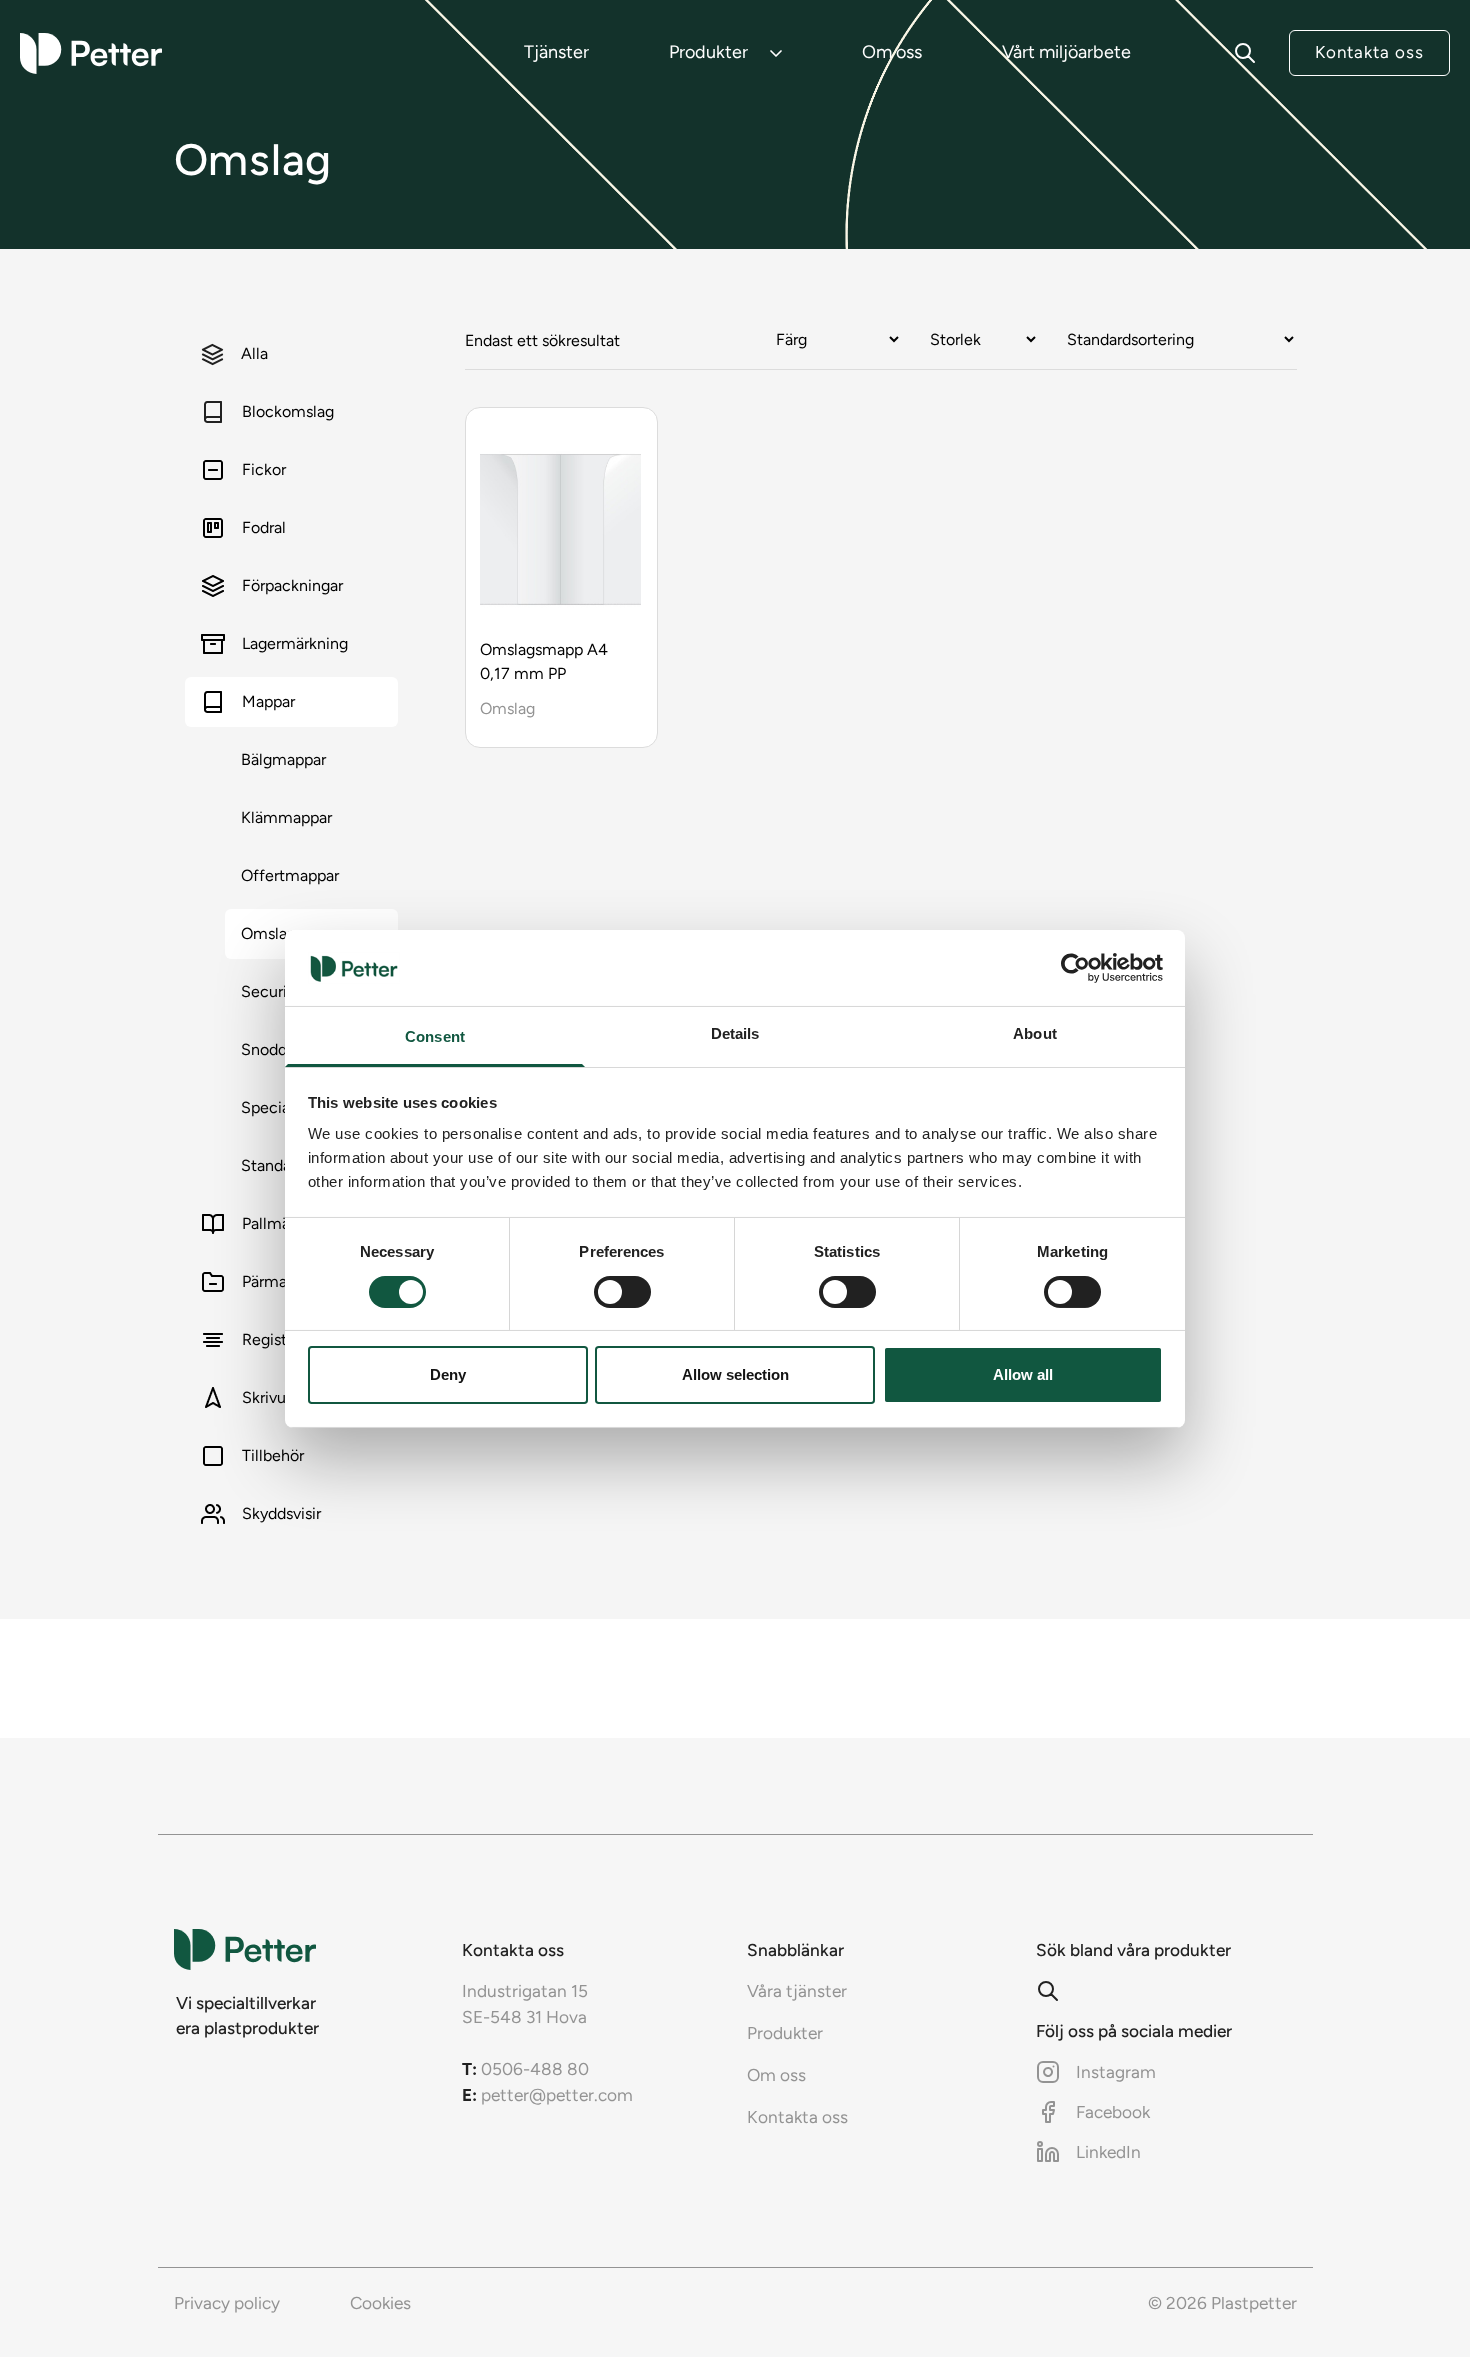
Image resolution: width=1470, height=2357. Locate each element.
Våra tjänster (797, 1991)
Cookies (380, 2303)
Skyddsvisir (281, 1513)
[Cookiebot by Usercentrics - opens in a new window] (1075, 968)
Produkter (708, 52)
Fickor (264, 469)
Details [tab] (735, 1033)
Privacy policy (227, 2303)
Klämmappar (286, 817)
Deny (448, 1374)
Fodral (264, 527)
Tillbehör (273, 1455)
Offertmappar (290, 875)
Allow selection (735, 1374)
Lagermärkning (295, 643)
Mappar (268, 701)
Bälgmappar (283, 759)
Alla (254, 353)
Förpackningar (292, 585)
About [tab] (1035, 1033)
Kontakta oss (1369, 52)
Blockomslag (288, 411)
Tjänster (556, 52)
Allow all (1023, 1374)
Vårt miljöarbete (1066, 52)
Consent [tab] (435, 1036)
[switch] (622, 1292)
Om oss (892, 52)
